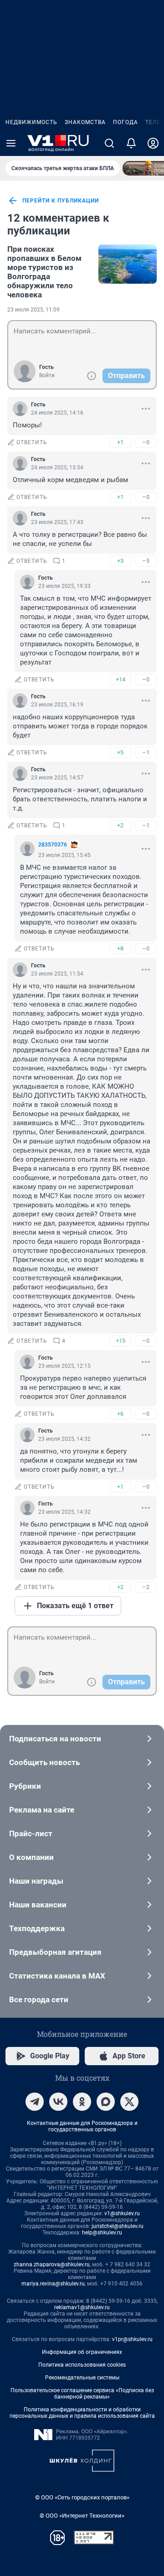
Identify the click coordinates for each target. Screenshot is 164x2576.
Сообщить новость (44, 1762)
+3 (120, 561)
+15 (120, 1341)
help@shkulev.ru (102, 2233)
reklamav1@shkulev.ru (82, 2307)
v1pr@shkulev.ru (132, 2339)
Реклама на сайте (42, 1810)
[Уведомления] (131, 143)
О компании (31, 1857)
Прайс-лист (31, 1833)
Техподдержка (37, 1928)
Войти (47, 375)
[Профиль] (153, 143)
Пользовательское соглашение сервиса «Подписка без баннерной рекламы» (82, 2394)
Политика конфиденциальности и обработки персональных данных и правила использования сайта (82, 2413)
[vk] (58, 2102)
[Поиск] (109, 143)
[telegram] (35, 2102)
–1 (146, 752)
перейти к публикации (61, 201)
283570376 (53, 845)
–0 (146, 442)
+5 (120, 752)
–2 (146, 1587)
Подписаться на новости (55, 1739)
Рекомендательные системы (82, 2378)
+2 (120, 825)
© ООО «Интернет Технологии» (82, 2516)
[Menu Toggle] (11, 143)
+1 (120, 442)
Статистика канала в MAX (57, 1976)
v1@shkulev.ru (122, 2213)
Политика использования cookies (82, 2365)
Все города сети (39, 2000)
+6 (120, 1414)
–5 (146, 561)
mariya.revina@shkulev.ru (53, 2284)
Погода (126, 122)
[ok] (82, 2102)
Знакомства (85, 122)
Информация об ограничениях (82, 2352)
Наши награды (36, 1881)
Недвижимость (31, 122)
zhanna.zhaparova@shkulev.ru (52, 2264)
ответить (32, 442)
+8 (120, 948)
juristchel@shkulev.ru (118, 2226)
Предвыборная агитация (55, 1952)
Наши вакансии (38, 1905)
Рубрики (25, 1786)
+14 (120, 679)
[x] (129, 2102)
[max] (106, 2102)
